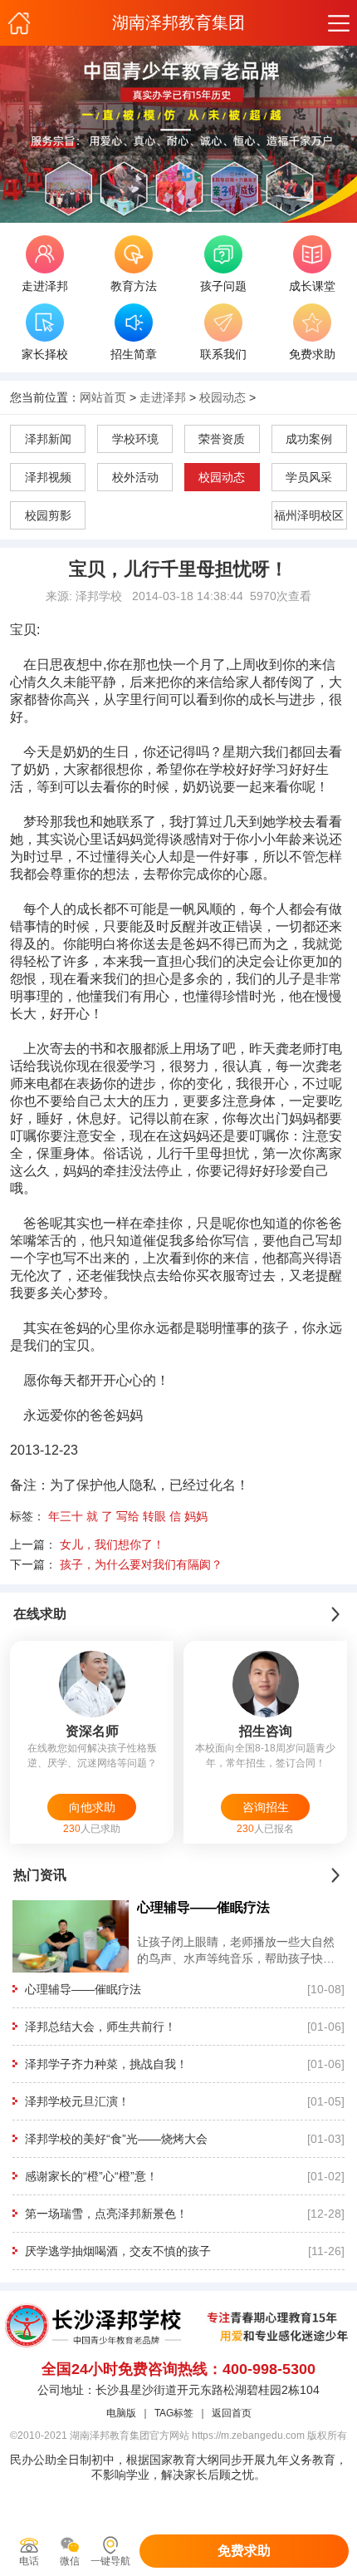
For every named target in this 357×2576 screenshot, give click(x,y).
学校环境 (135, 439)
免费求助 (244, 2551)
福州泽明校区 (309, 515)
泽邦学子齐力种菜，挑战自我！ (106, 2064)
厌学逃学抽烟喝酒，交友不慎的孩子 (118, 2251)
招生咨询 (266, 1731)
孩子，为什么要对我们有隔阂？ (141, 1564)
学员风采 (309, 477)
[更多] (335, 1614)
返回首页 (232, 2413)
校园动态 (223, 397)
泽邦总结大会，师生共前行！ (100, 2027)
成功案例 (309, 439)
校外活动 (135, 477)
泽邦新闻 (48, 439)
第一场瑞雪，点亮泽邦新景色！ (106, 2214)
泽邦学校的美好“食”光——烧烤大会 (116, 2139)
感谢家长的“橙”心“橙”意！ (91, 2176)
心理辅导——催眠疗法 (83, 1989)
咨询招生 (266, 1807)
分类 (338, 23)
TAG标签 (174, 2413)
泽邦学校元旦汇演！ (77, 2101)
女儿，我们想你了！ (112, 1544)
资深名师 (92, 1731)
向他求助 (92, 1807)
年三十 (66, 1516)
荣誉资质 (222, 439)
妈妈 (196, 1516)
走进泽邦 (163, 397)
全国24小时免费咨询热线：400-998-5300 (178, 2369)
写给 (128, 1516)
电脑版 (121, 2413)
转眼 (154, 1516)
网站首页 (103, 397)
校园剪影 (48, 515)
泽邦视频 (48, 477)
